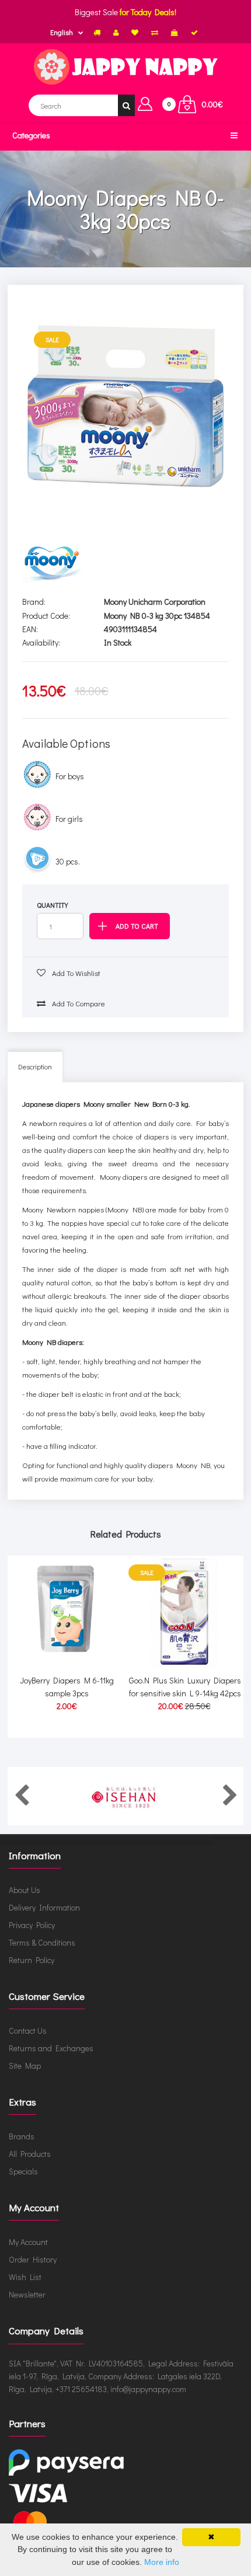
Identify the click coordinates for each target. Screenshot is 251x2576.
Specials (23, 2171)
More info (162, 2562)
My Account (28, 2242)
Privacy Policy (32, 1925)
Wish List (25, 2277)
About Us (25, 1890)
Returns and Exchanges (51, 2048)
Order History (33, 2259)
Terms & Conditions (42, 1942)
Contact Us (28, 2031)
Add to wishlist (75, 973)
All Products (30, 2154)
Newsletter (27, 2294)
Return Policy (32, 1960)
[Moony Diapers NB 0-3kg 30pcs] (126, 406)
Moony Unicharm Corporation (155, 602)
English (62, 32)
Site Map (25, 2066)
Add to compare (78, 1003)
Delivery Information (44, 1907)
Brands (22, 2136)
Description (35, 1066)
